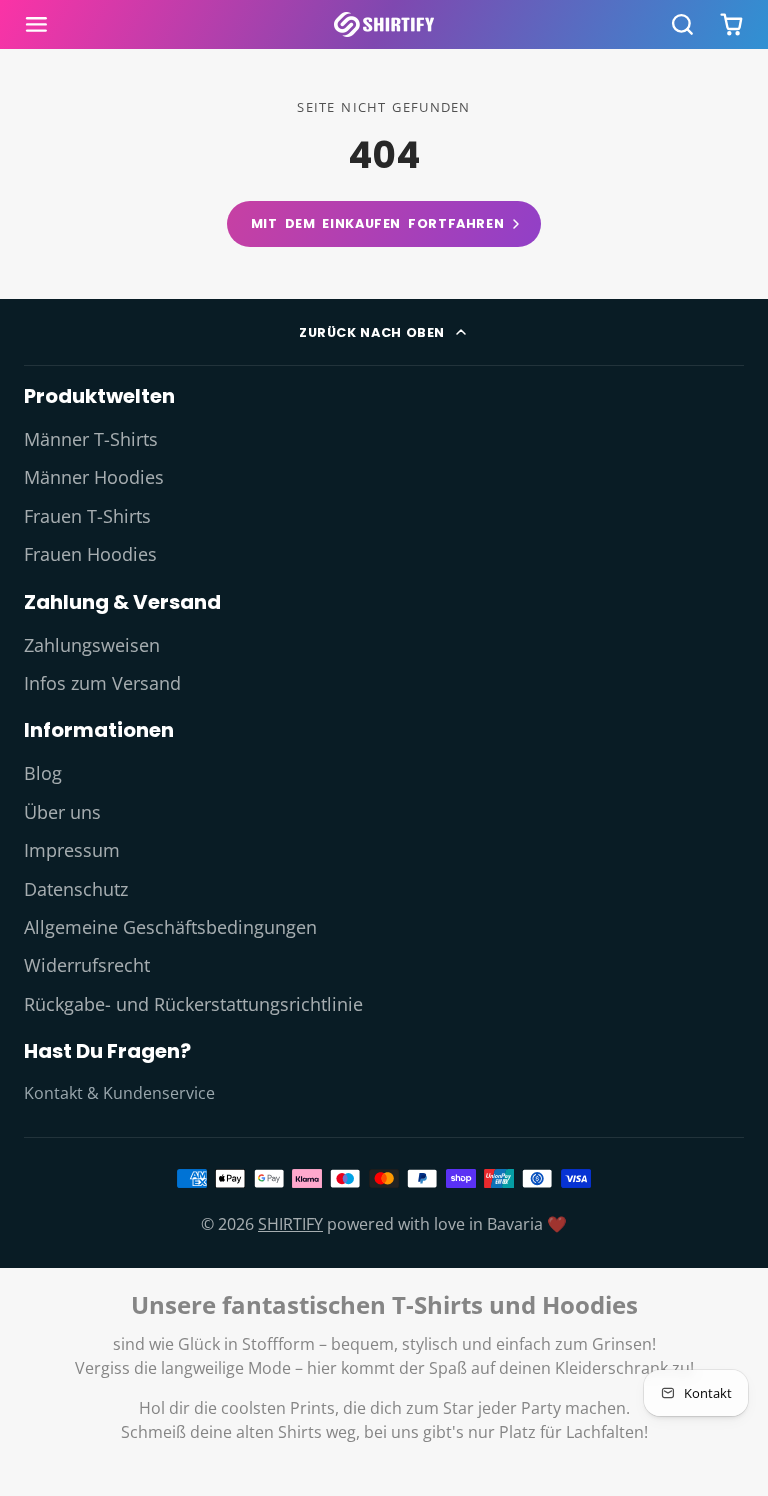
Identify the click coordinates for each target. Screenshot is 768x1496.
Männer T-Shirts (91, 439)
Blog (43, 773)
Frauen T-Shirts (87, 516)
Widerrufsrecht (87, 965)
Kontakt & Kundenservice (119, 1093)
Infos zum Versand (102, 683)
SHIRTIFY (290, 1224)
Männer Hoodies (94, 477)
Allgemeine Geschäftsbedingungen (170, 927)
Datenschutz (76, 889)
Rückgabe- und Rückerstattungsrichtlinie (193, 1004)
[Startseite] (384, 24)
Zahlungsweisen (92, 645)
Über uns (62, 812)
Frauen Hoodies (90, 554)
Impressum (72, 850)
